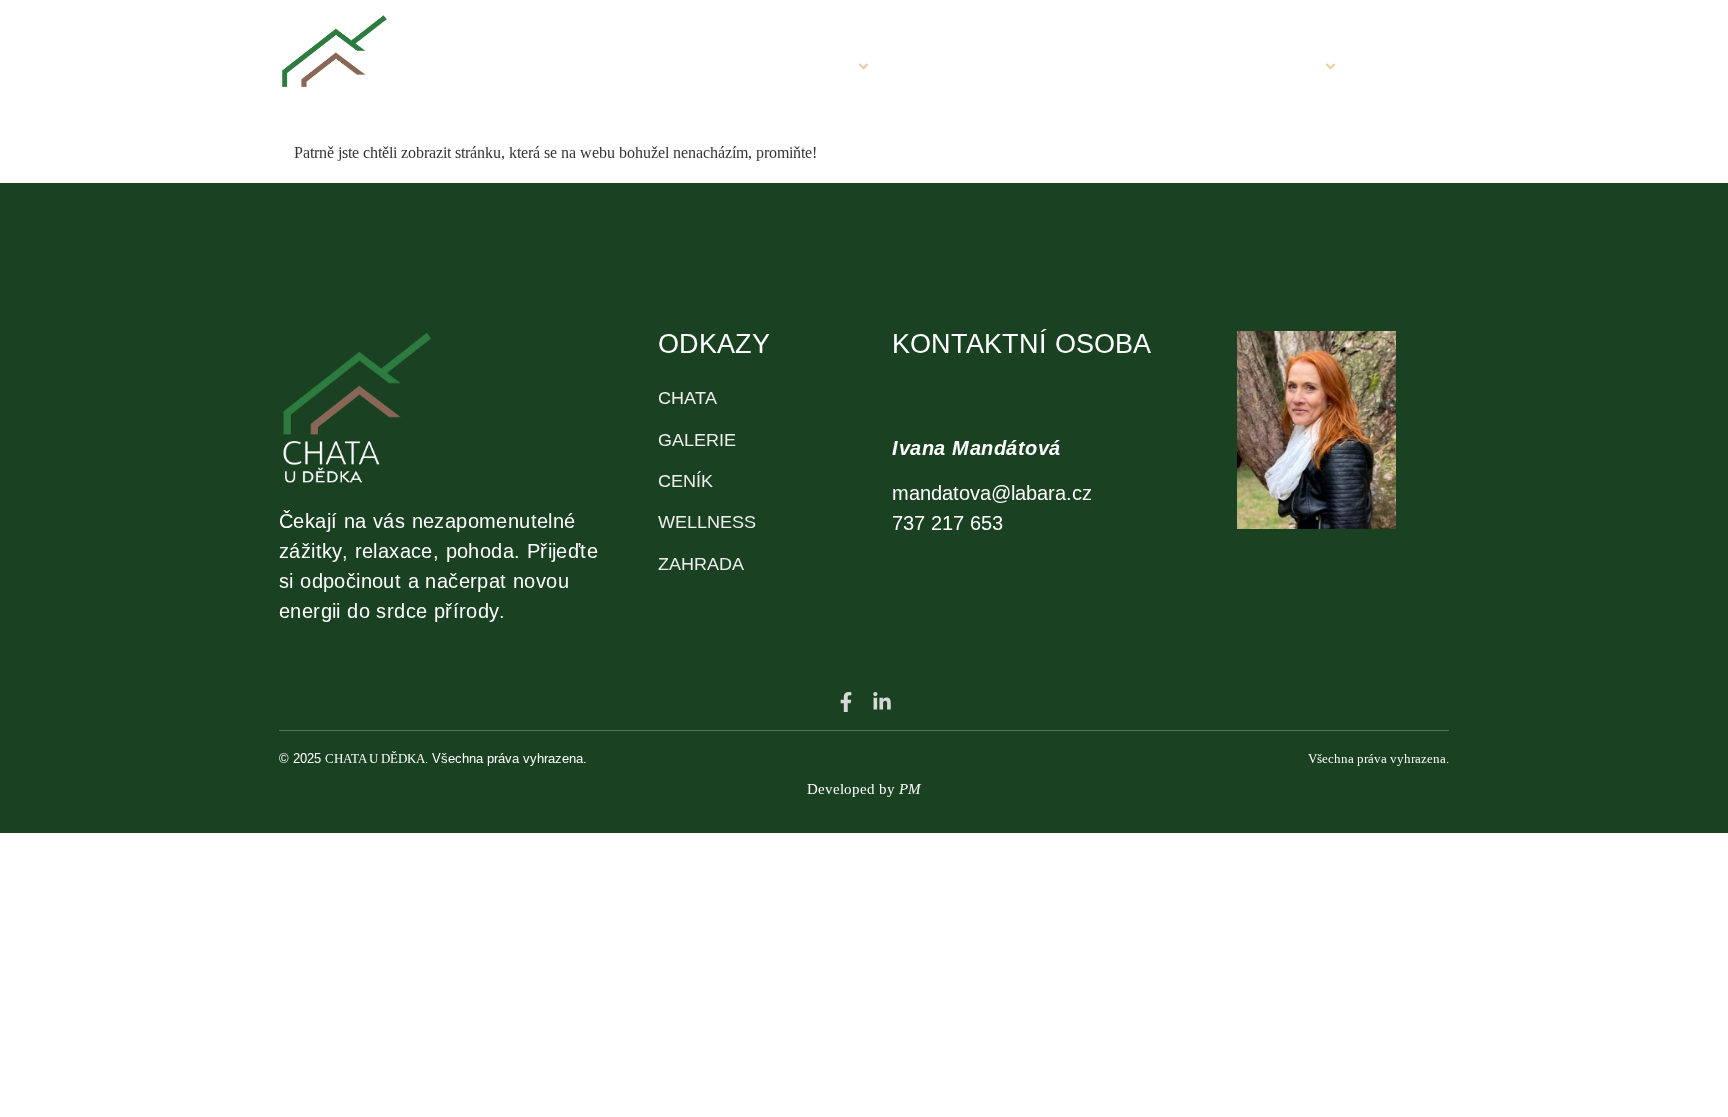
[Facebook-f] (846, 702)
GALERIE (941, 68)
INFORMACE (1264, 68)
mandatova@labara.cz (992, 493)
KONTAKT (1411, 68)
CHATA (819, 68)
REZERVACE (1056, 68)
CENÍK (1161, 68)
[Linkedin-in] (882, 702)
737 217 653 (947, 523)
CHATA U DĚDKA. (376, 758)
